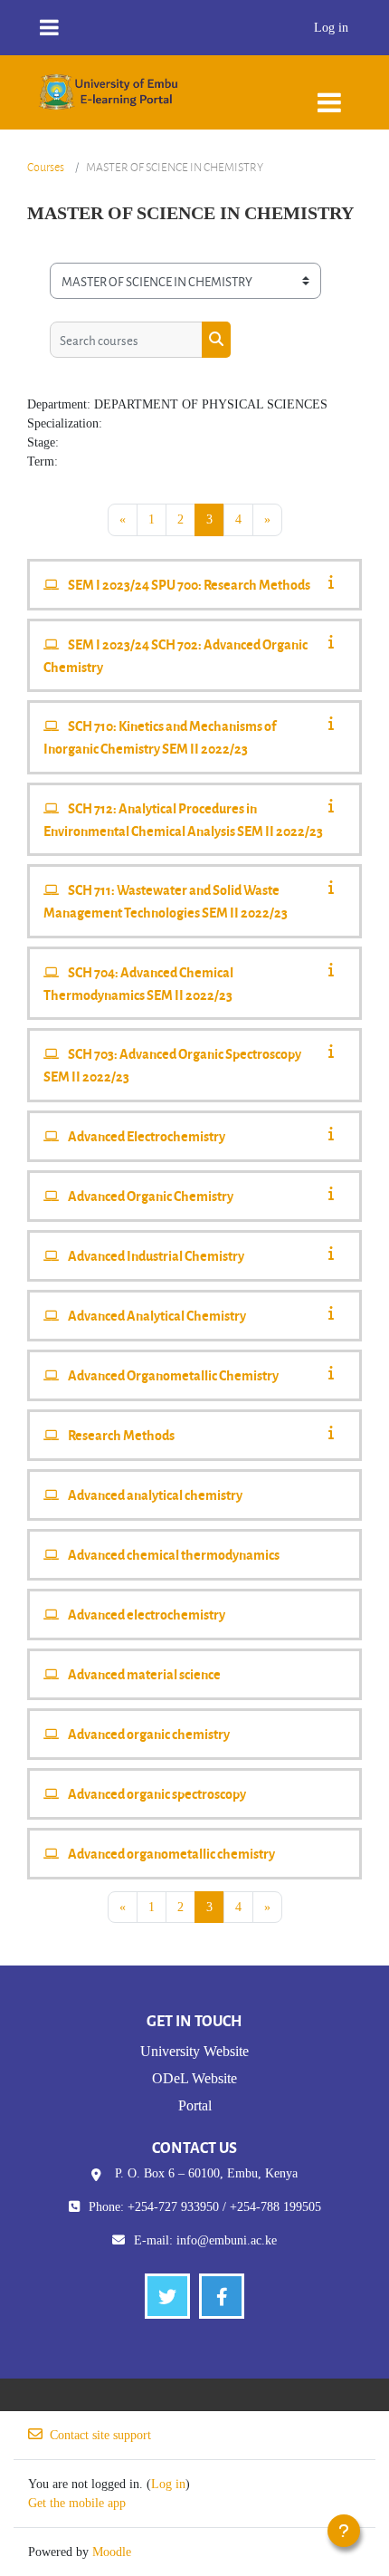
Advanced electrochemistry (147, 1614)
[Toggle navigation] (329, 94)
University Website (194, 2051)
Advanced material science (144, 1674)
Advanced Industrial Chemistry (156, 1255)
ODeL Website (194, 2078)
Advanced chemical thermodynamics (174, 1554)
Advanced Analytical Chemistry (157, 1315)
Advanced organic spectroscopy (157, 1793)
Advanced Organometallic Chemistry (173, 1375)
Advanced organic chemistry (149, 1734)
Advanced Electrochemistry (147, 1136)
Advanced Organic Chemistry (151, 1196)
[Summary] (335, 583)
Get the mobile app (77, 2503)
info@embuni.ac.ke (227, 2240)
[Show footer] (344, 2531)
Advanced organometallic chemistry (171, 1853)
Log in (331, 28)
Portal (195, 2105)
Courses (46, 167)
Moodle (112, 2552)
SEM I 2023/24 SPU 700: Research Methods (189, 584)
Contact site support (100, 2435)
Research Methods (121, 1435)
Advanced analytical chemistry (155, 1495)
